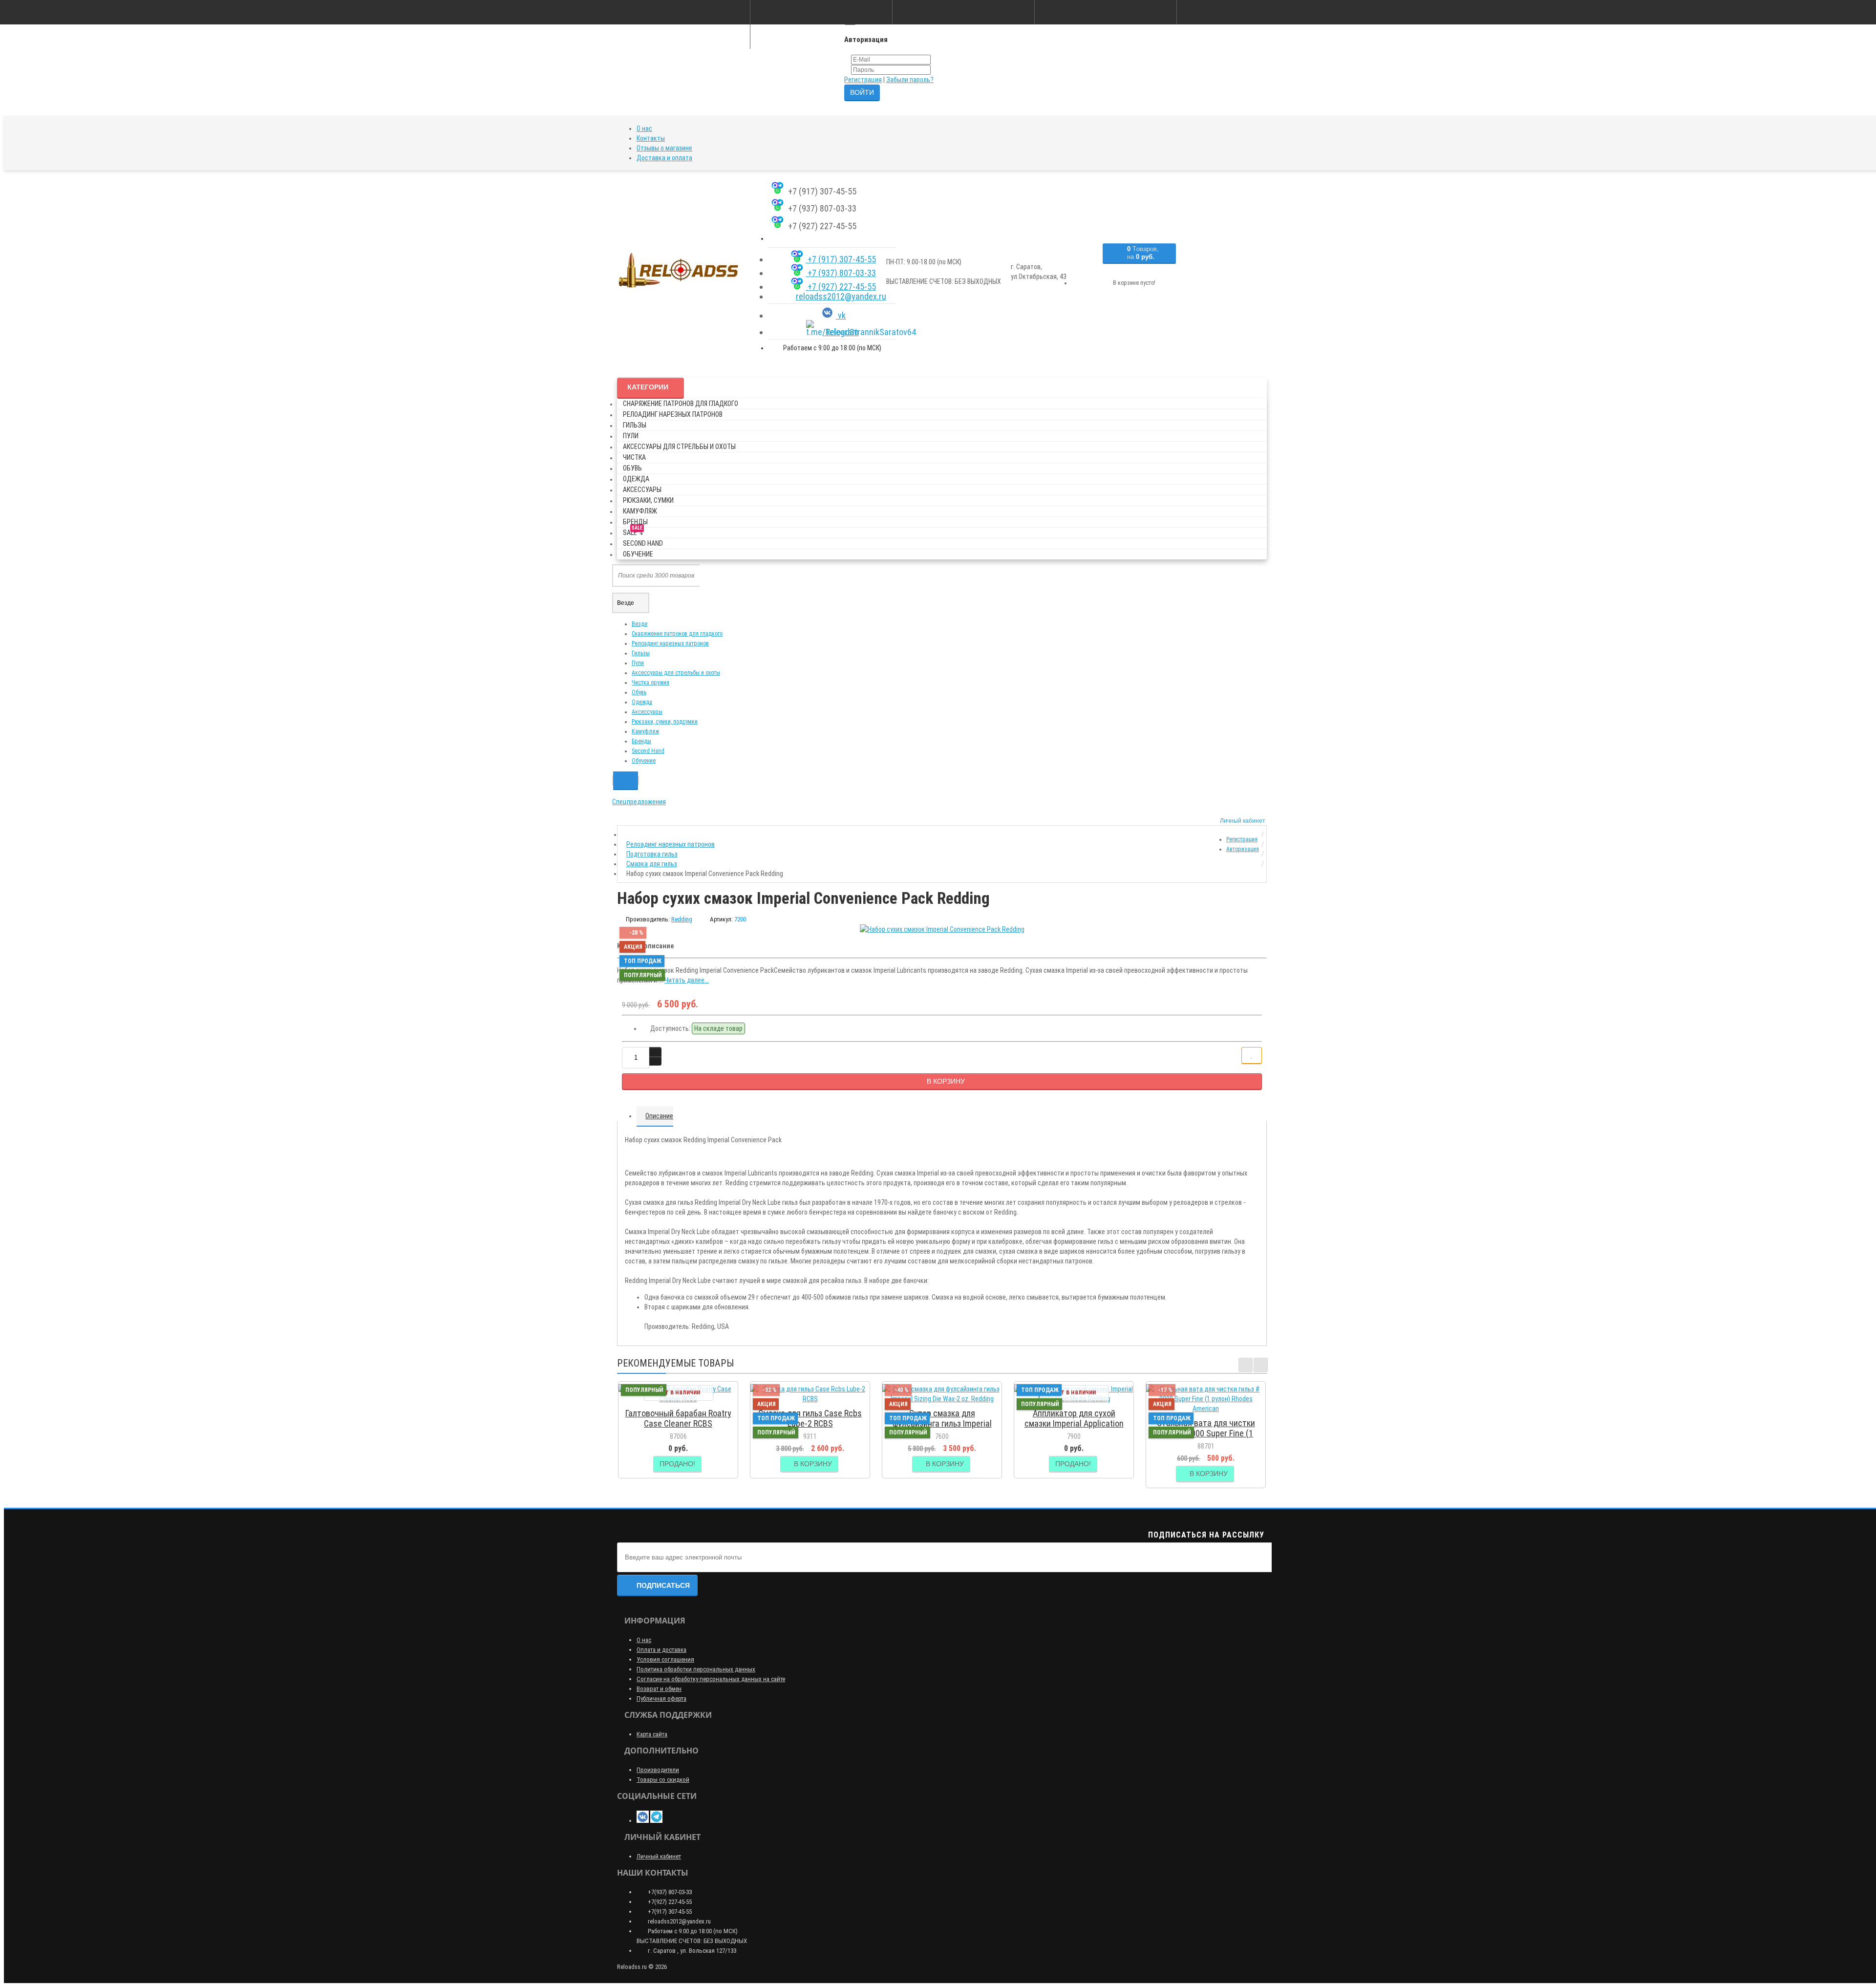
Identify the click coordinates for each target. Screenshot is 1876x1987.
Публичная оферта (661, 1699)
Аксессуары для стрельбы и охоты (679, 447)
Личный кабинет (659, 1856)
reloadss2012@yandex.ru (841, 296)
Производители (658, 1770)
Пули (631, 436)
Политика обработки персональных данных (696, 1669)
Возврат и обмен (659, 1689)
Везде (640, 624)
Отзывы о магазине (664, 148)
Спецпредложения (639, 802)
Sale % (633, 531)
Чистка (634, 457)
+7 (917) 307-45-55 (841, 259)
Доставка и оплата (664, 158)
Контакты (651, 138)
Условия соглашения (665, 1659)
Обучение (638, 554)
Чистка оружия (650, 683)
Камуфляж (640, 511)
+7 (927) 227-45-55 (841, 287)
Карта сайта (652, 1734)
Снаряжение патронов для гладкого (681, 404)
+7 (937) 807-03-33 (841, 273)
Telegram (841, 332)
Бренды (635, 522)
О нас (644, 128)
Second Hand (643, 543)
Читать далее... (687, 980)
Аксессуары (642, 490)
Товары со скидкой (663, 1780)
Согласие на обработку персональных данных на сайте (711, 1679)
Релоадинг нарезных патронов (673, 414)
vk (841, 315)
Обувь (632, 468)
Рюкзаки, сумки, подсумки (665, 722)
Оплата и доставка (661, 1650)
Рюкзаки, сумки (648, 500)
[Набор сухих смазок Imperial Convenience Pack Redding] (942, 929)
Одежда (636, 479)
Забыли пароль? (910, 80)
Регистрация (863, 80)
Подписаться (663, 1585)
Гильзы (635, 425)
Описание (659, 1116)
